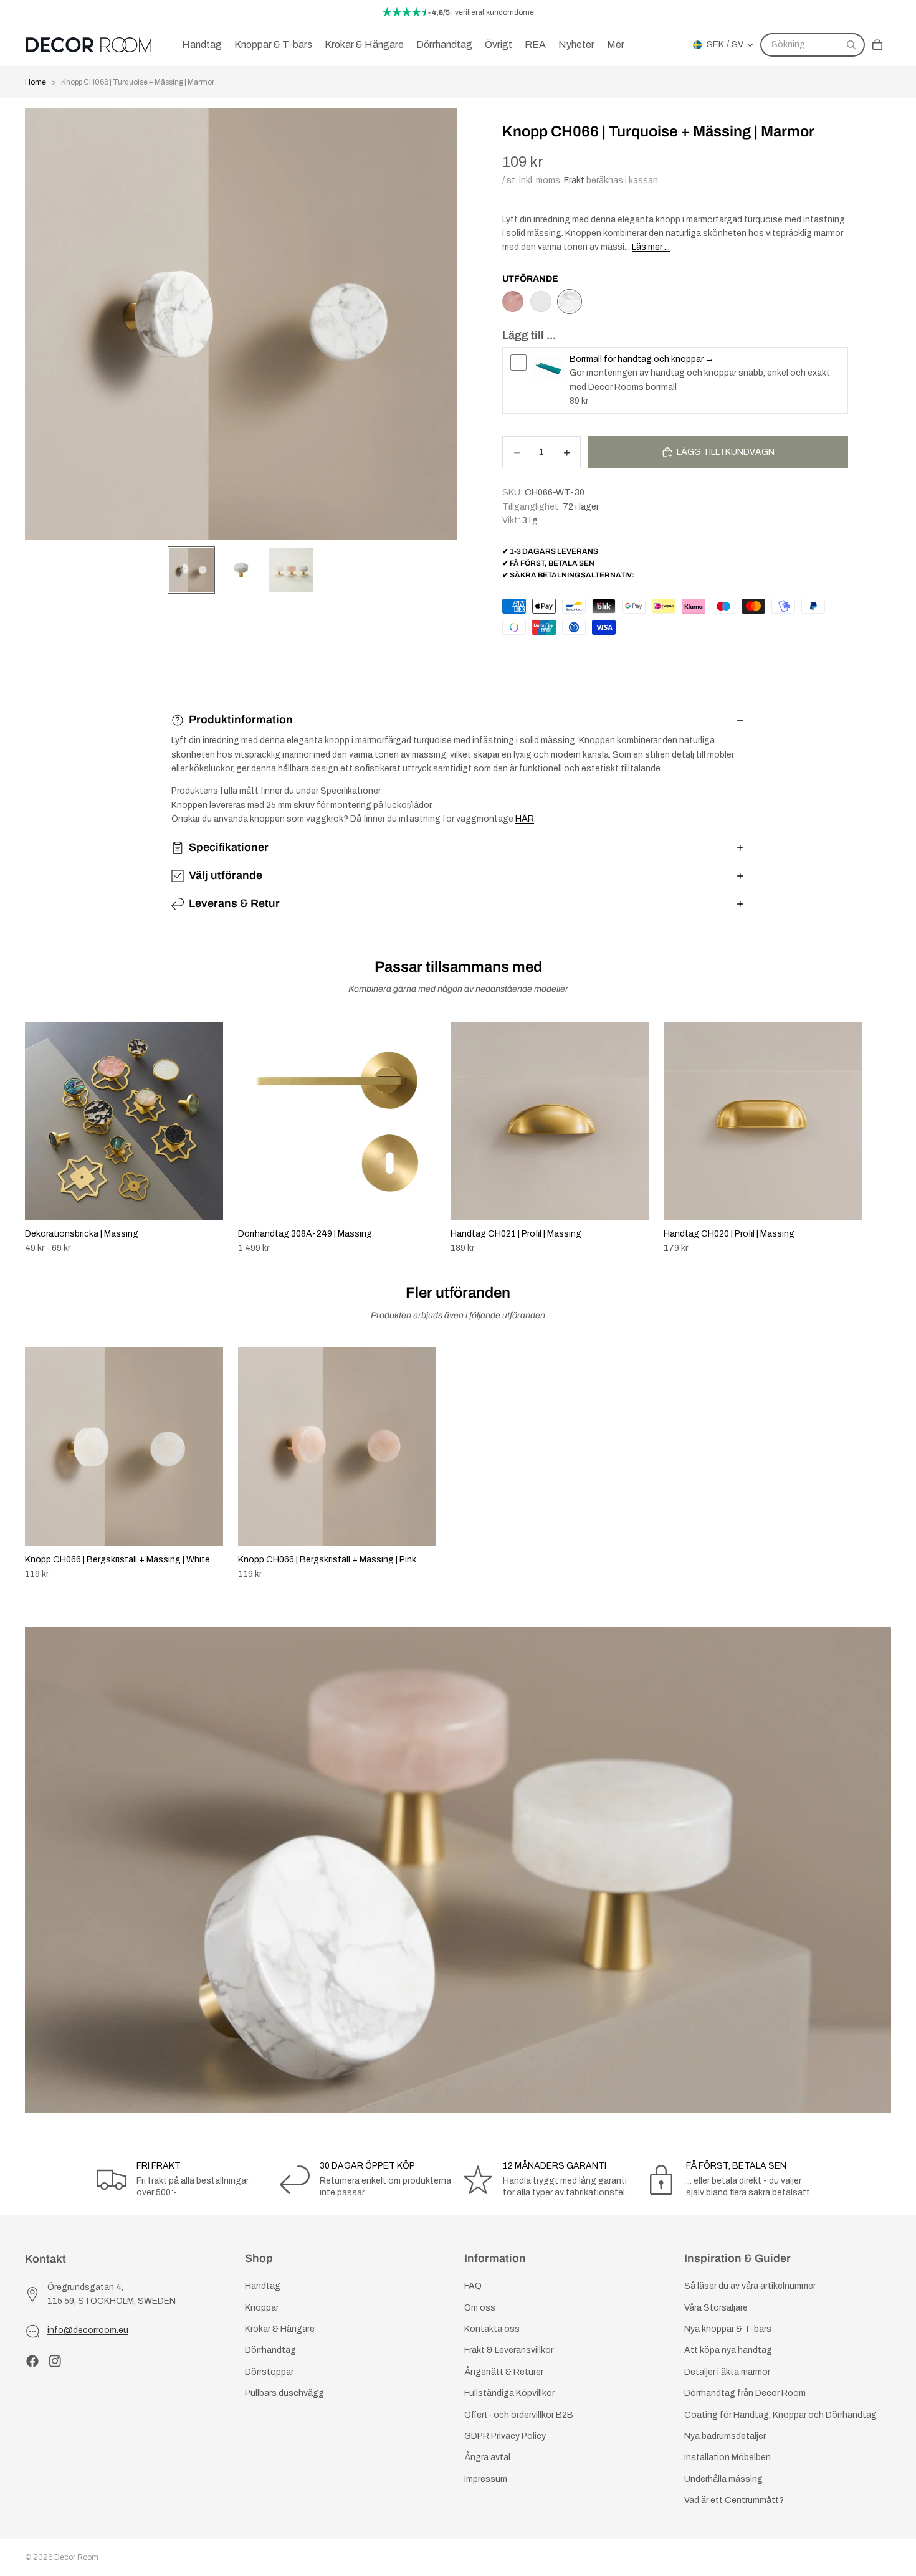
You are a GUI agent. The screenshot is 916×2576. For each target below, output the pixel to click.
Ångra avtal (487, 2458)
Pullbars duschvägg (284, 2393)
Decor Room (76, 2557)
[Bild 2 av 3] (241, 570)
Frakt (574, 180)
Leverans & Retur (234, 903)
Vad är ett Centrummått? (734, 2500)
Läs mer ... (651, 247)
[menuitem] (616, 45)
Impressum (486, 2479)
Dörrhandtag (270, 2351)
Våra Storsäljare (716, 2308)
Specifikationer (229, 847)
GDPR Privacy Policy (505, 2436)
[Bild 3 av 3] (291, 570)
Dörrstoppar (269, 2372)
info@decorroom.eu (88, 2331)
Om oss (480, 2308)
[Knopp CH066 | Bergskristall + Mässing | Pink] (513, 302)
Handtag (263, 2287)
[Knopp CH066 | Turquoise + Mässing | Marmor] (570, 302)
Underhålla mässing (723, 2479)
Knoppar (262, 2308)
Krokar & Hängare (280, 2329)
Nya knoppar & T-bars (728, 2329)
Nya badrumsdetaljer (725, 2436)
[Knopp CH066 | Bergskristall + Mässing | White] (541, 302)
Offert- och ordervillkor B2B (519, 2415)
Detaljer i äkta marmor (727, 2372)
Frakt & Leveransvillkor (509, 2351)
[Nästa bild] (877, 1138)
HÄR (525, 819)
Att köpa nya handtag (728, 2351)
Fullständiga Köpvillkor (509, 2393)
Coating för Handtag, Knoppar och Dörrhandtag (780, 2415)
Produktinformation (241, 720)
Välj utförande (226, 875)
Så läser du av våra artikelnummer (750, 2287)
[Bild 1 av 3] (191, 570)
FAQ (473, 2287)
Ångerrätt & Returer (504, 2372)
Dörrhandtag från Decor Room (745, 2393)
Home (36, 82)
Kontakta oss (492, 2329)
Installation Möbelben (728, 2458)
